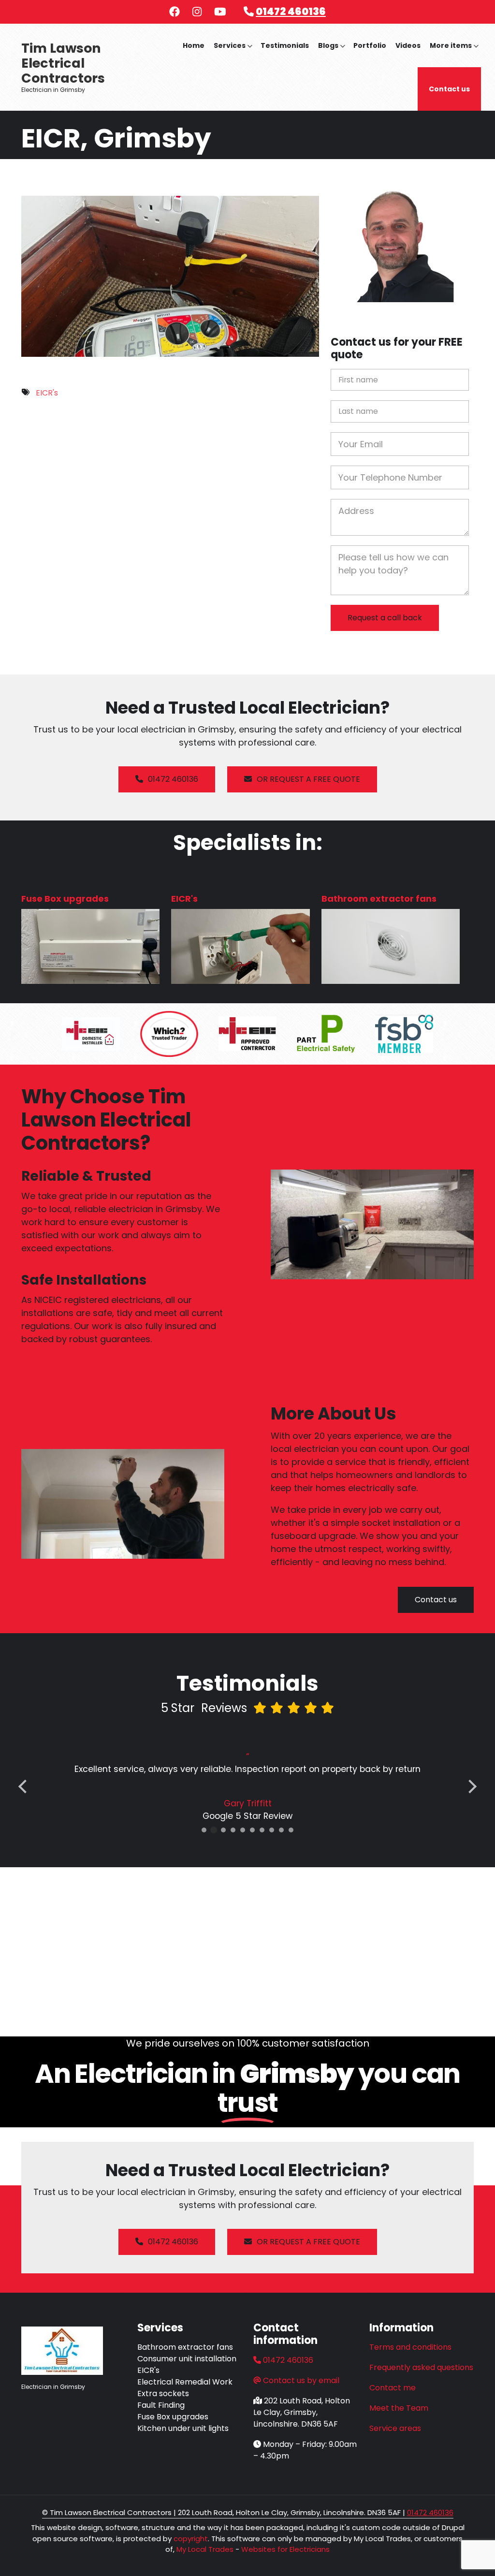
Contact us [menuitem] (449, 89)
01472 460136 (291, 11)
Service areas (395, 2428)
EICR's (47, 393)
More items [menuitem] (454, 54)
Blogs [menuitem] (332, 54)
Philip (247, 1803)
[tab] (204, 1830)
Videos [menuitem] (408, 45)
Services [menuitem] (233, 54)
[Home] (62, 2350)
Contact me (393, 2388)
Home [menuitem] (194, 45)
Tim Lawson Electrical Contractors (63, 63)
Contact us (436, 1600)
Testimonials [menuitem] (285, 45)
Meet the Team (399, 2408)
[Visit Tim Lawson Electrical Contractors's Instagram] (197, 13)
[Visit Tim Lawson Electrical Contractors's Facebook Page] (175, 13)
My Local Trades (204, 2549)
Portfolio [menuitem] (370, 45)
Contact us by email (301, 2380)
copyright (190, 2539)
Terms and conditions (410, 2347)
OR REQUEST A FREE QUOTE (308, 779)
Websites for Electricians (285, 2549)
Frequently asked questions (421, 2367)
